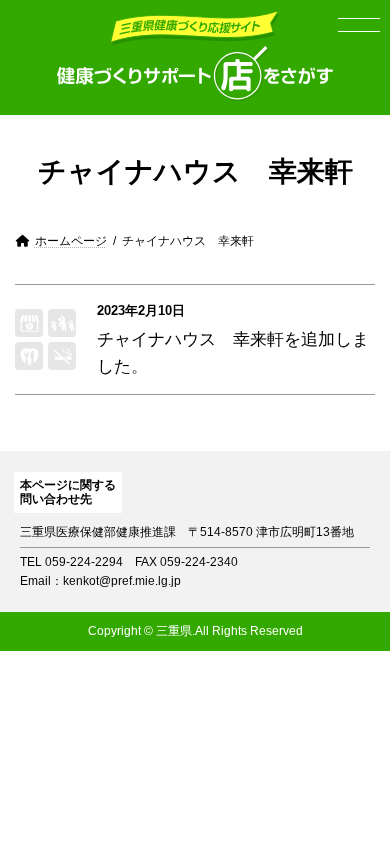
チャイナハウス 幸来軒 (190, 339)
